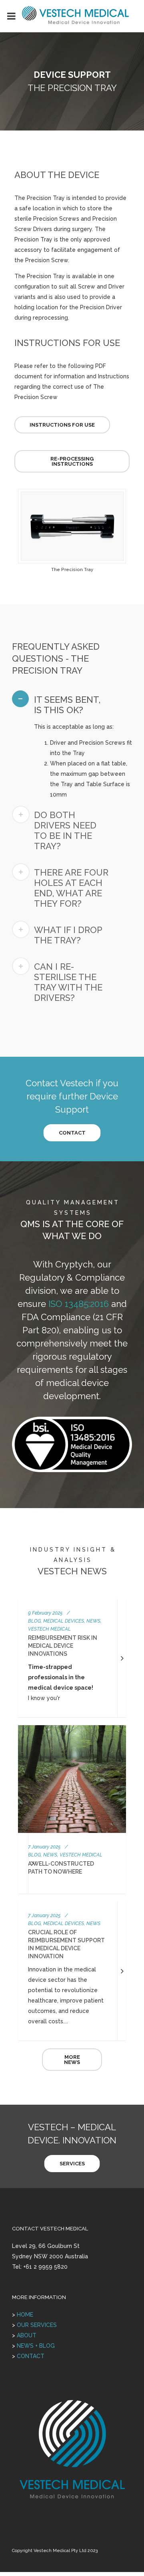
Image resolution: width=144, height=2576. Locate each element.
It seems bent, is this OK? (67, 705)
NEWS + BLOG (36, 2346)
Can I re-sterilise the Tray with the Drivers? (68, 982)
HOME (25, 2315)
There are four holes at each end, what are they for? (71, 888)
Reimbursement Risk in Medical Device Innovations (63, 1646)
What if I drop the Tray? (68, 935)
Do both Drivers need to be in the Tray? (65, 830)
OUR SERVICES (37, 2325)
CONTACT (31, 2356)
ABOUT (27, 2335)
